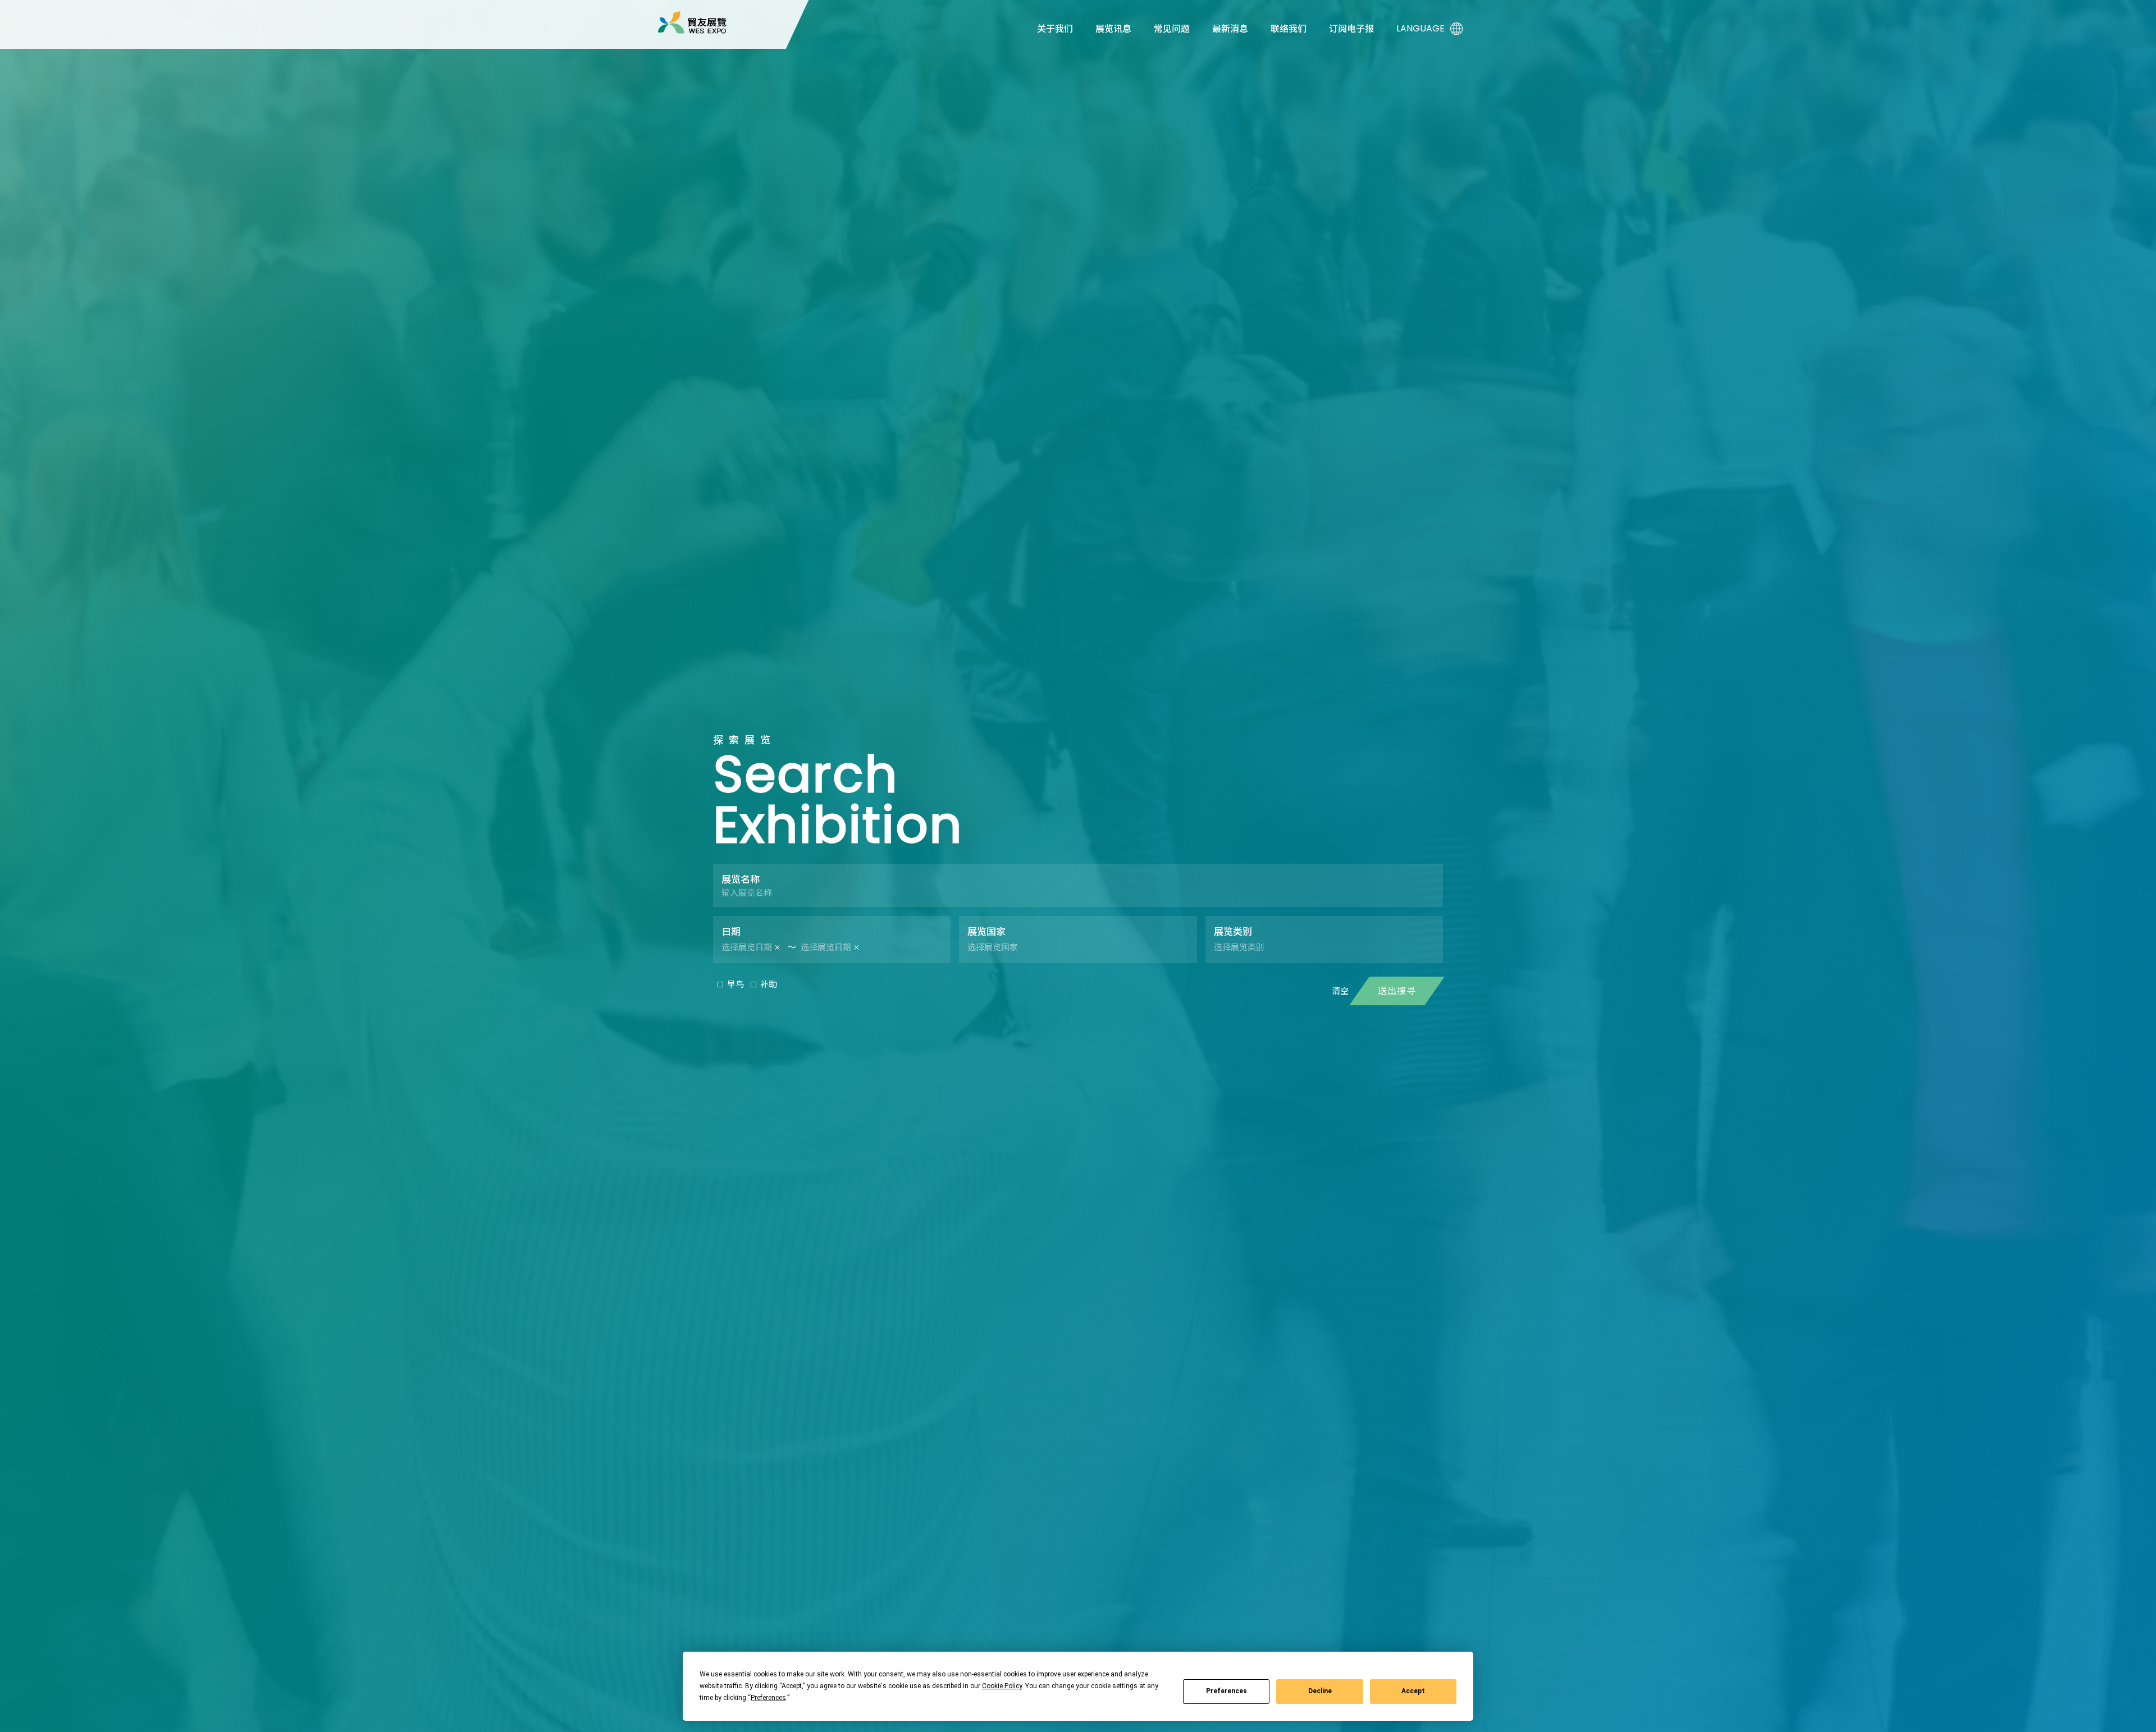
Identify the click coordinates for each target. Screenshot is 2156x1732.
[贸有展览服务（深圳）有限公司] (692, 22)
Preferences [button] (768, 1698)
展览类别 (1233, 932)
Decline (1320, 1691)
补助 (769, 984)
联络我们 (1289, 29)
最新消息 (1230, 29)
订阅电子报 (1351, 29)
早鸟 (736, 984)
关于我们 (1055, 29)
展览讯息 (1113, 29)
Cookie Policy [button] (1002, 1686)
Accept (1413, 1691)
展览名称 (741, 879)
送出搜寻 (1397, 991)
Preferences (1227, 1691)
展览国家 (986, 932)
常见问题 (1172, 29)
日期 (731, 932)
